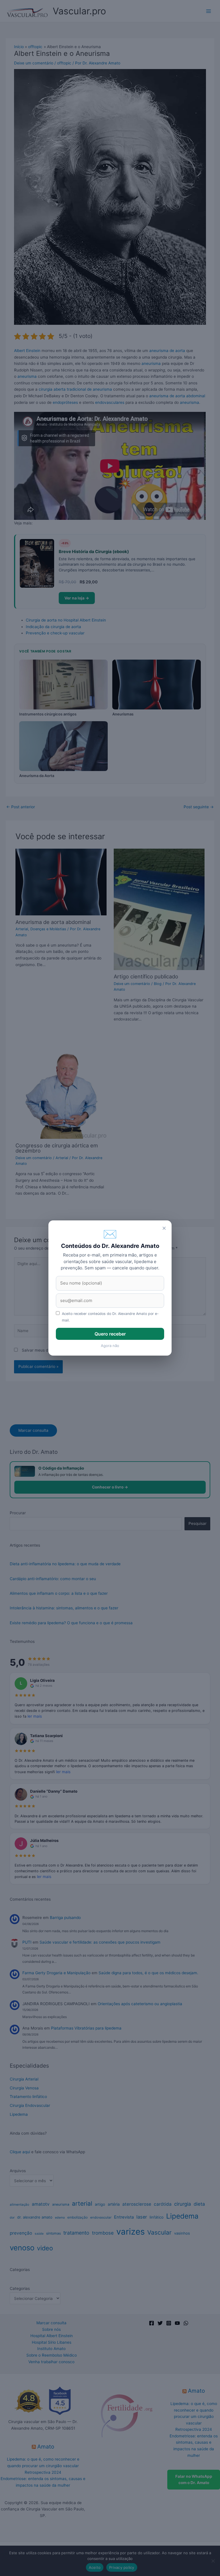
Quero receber (110, 1334)
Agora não (110, 1346)
